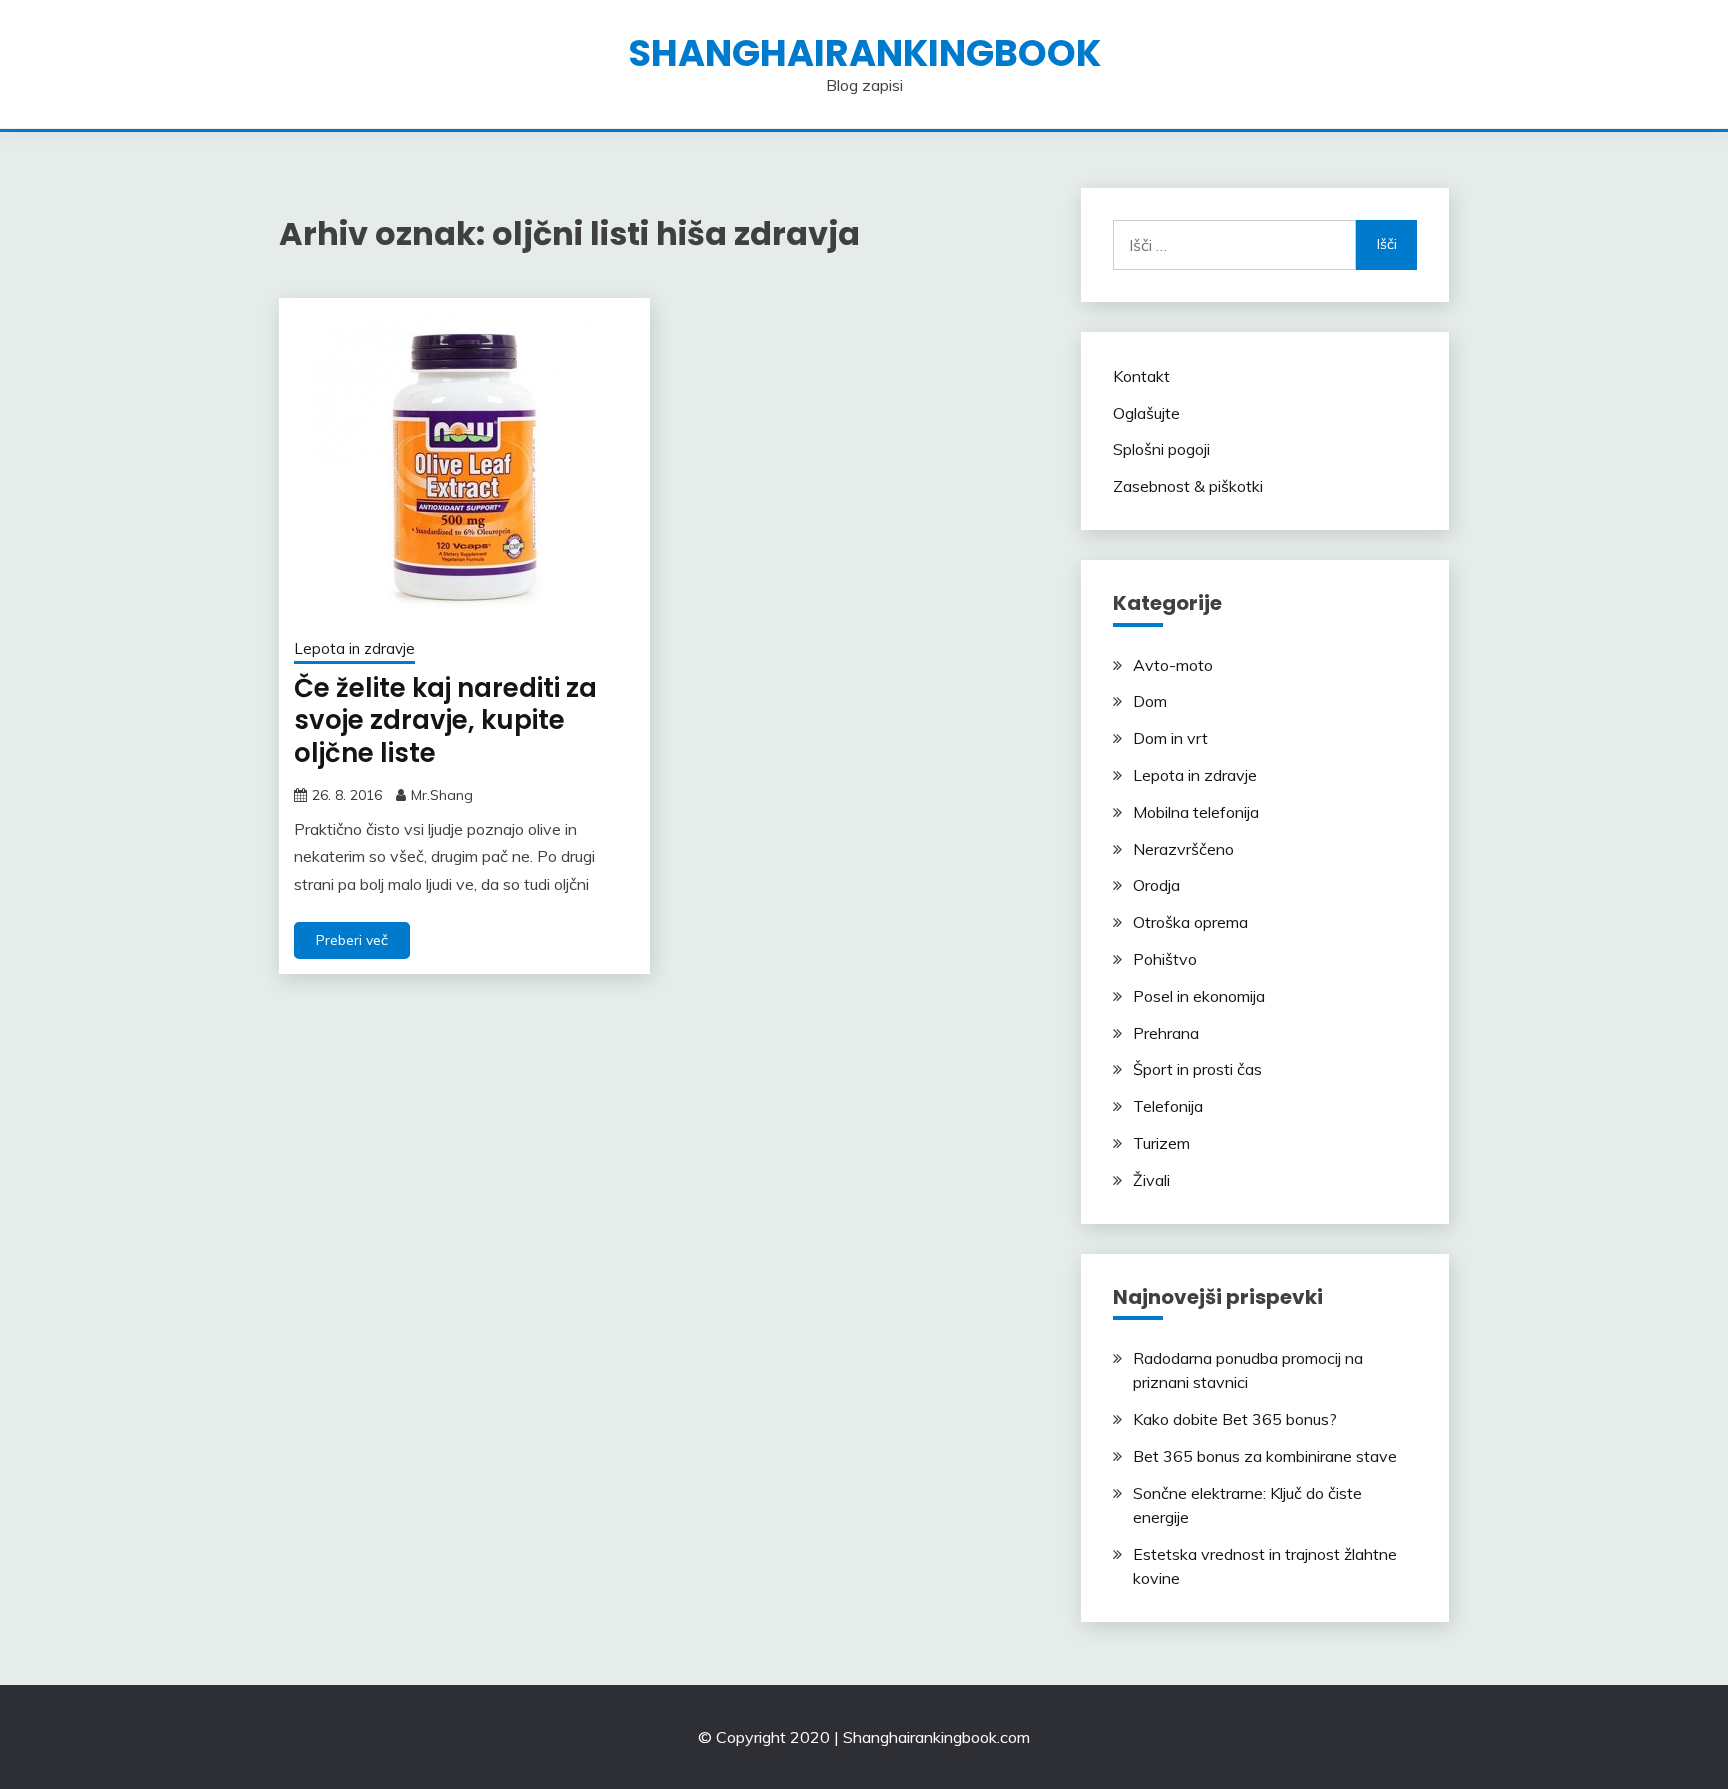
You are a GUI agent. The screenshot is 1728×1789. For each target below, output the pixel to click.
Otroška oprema (1190, 922)
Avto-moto (1173, 665)
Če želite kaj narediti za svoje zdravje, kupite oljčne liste (445, 720)
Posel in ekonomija (1199, 996)
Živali (1151, 1180)
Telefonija (1168, 1106)
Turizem (1161, 1143)
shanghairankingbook (864, 53)
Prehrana (1166, 1033)
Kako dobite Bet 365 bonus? (1235, 1419)
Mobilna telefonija (1196, 812)
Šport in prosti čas (1197, 1069)
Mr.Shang (442, 795)
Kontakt (1141, 376)
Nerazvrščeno (1183, 849)
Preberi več (352, 940)
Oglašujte (1146, 413)
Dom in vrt (1170, 738)
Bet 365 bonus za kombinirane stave (1265, 1456)
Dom (1150, 701)
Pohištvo (1165, 959)
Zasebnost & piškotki (1188, 486)
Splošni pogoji (1161, 449)
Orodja (1156, 885)
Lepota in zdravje (354, 648)
